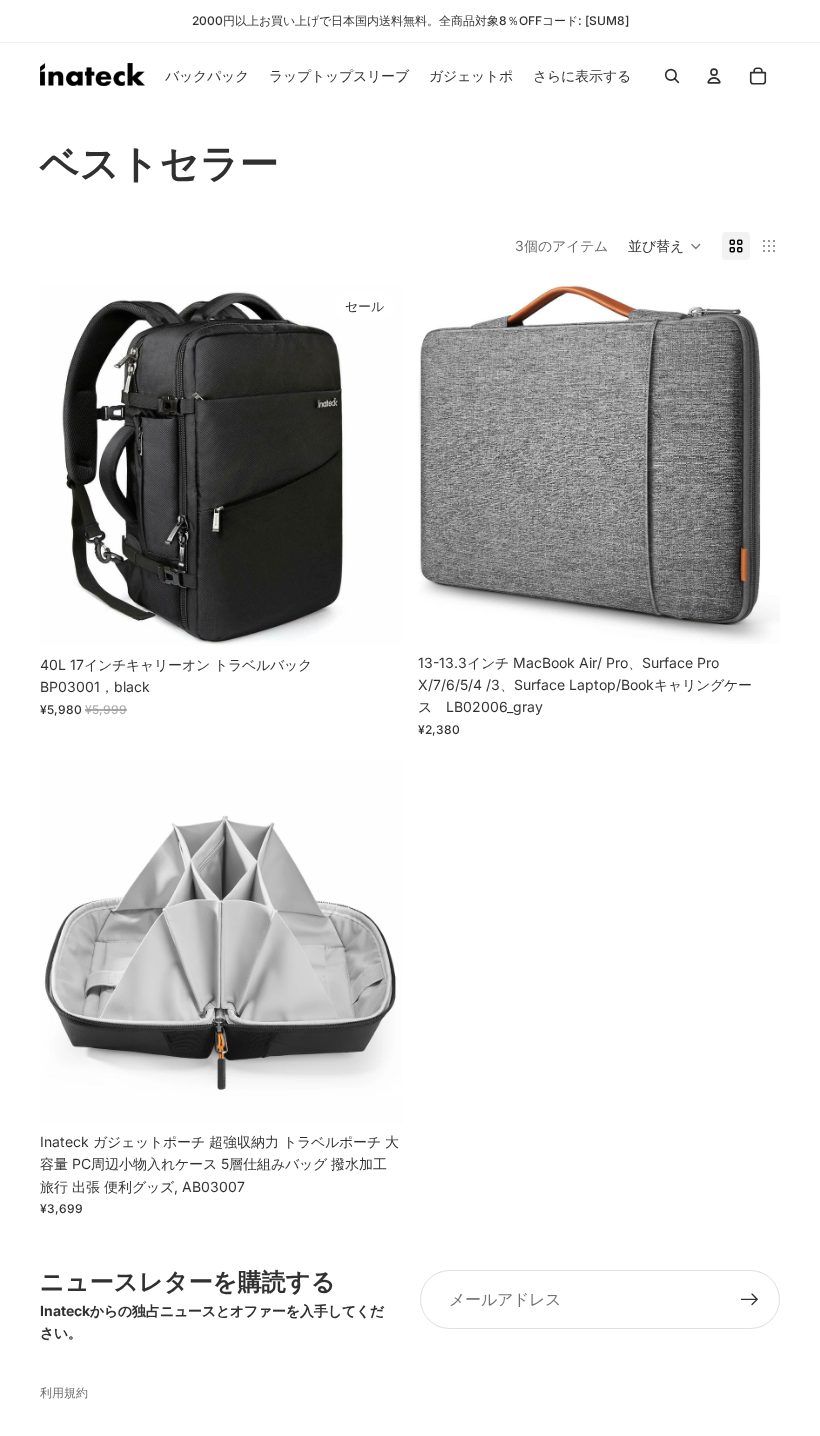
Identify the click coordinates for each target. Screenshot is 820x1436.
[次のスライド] (372, 465)
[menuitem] (582, 76)
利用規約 (64, 1392)
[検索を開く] (672, 76)
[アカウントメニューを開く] (714, 76)
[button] (665, 246)
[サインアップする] (750, 1300)
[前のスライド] (70, 465)
